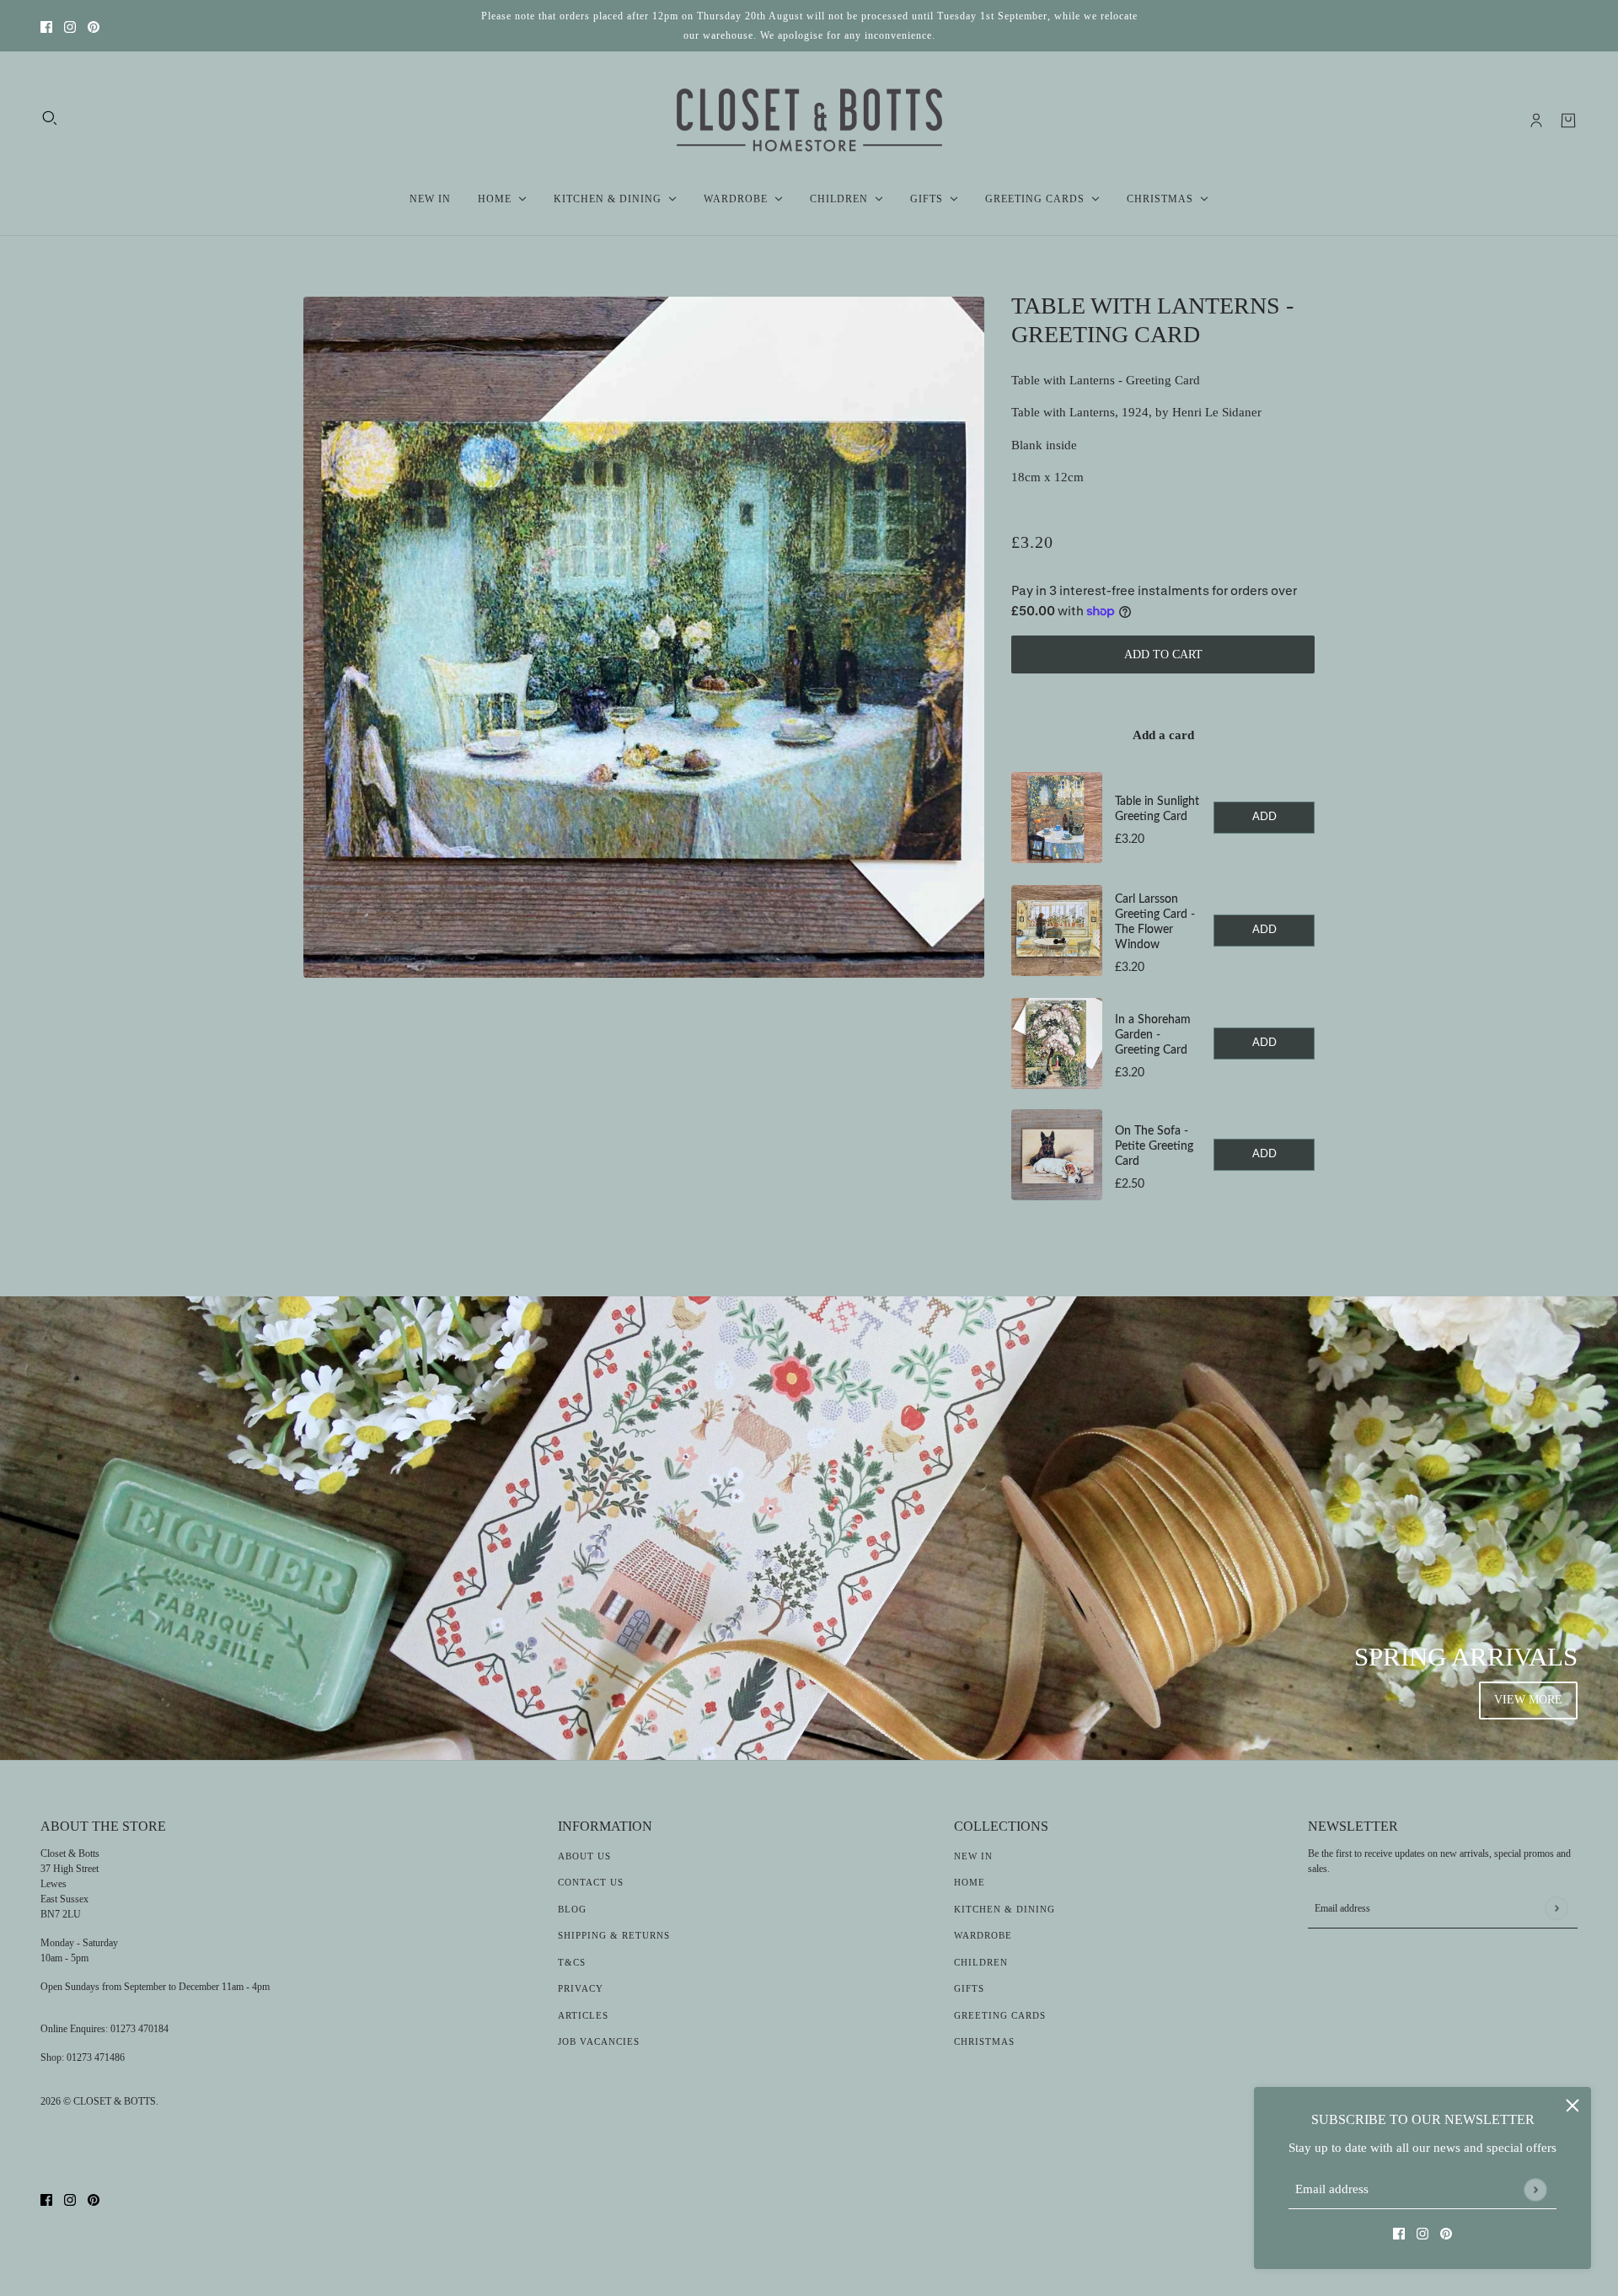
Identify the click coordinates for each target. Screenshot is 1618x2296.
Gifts (969, 1988)
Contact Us (591, 1882)
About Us (584, 1856)
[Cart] (1568, 121)
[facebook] (46, 26)
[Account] (1536, 121)
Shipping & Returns (614, 1935)
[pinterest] (94, 26)
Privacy (581, 1988)
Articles (583, 2015)
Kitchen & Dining (1005, 1909)
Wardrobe (983, 1935)
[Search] (50, 118)
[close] (1572, 2106)
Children (981, 1962)
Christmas (984, 2041)
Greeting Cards (1000, 2015)
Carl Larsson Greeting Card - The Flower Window (1155, 922)
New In (973, 1856)
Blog (572, 1909)
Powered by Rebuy (1163, 1224)
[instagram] (70, 26)
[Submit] (1535, 2189)
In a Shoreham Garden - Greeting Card (1153, 1035)
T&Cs (572, 1962)
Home (970, 1882)
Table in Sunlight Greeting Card (1157, 809)
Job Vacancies (599, 2041)
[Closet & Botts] (809, 121)
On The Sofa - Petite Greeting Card (1154, 1146)
